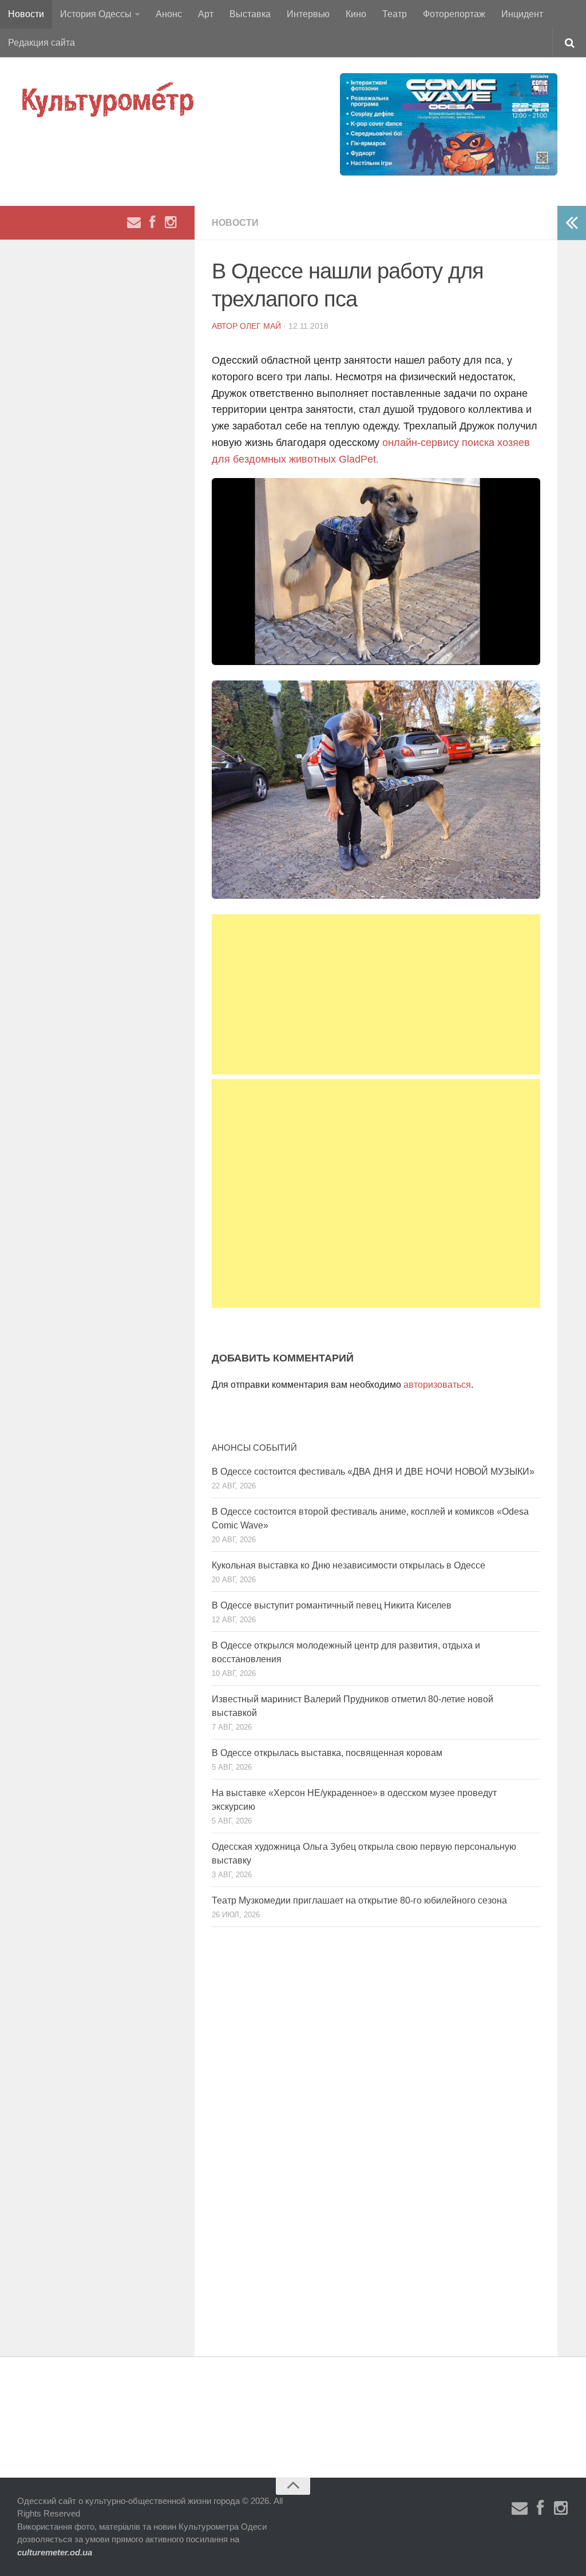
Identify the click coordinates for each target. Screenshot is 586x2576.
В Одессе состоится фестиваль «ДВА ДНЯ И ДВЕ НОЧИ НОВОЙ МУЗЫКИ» (373, 1472)
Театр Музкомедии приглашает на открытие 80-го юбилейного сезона (359, 1900)
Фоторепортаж (454, 14)
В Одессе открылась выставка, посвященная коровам (327, 1753)
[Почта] (134, 222)
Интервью (308, 14)
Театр (395, 14)
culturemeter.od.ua (55, 2552)
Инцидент (522, 14)
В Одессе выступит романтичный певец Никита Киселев (332, 1605)
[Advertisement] (376, 994)
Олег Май (260, 326)
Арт (206, 14)
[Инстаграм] (171, 222)
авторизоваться (437, 1385)
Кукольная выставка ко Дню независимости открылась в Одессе (349, 1565)
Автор (226, 326)
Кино (356, 14)
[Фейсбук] (152, 222)
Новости (26, 14)
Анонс (169, 14)
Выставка (250, 14)
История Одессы (96, 14)
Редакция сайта (41, 43)
